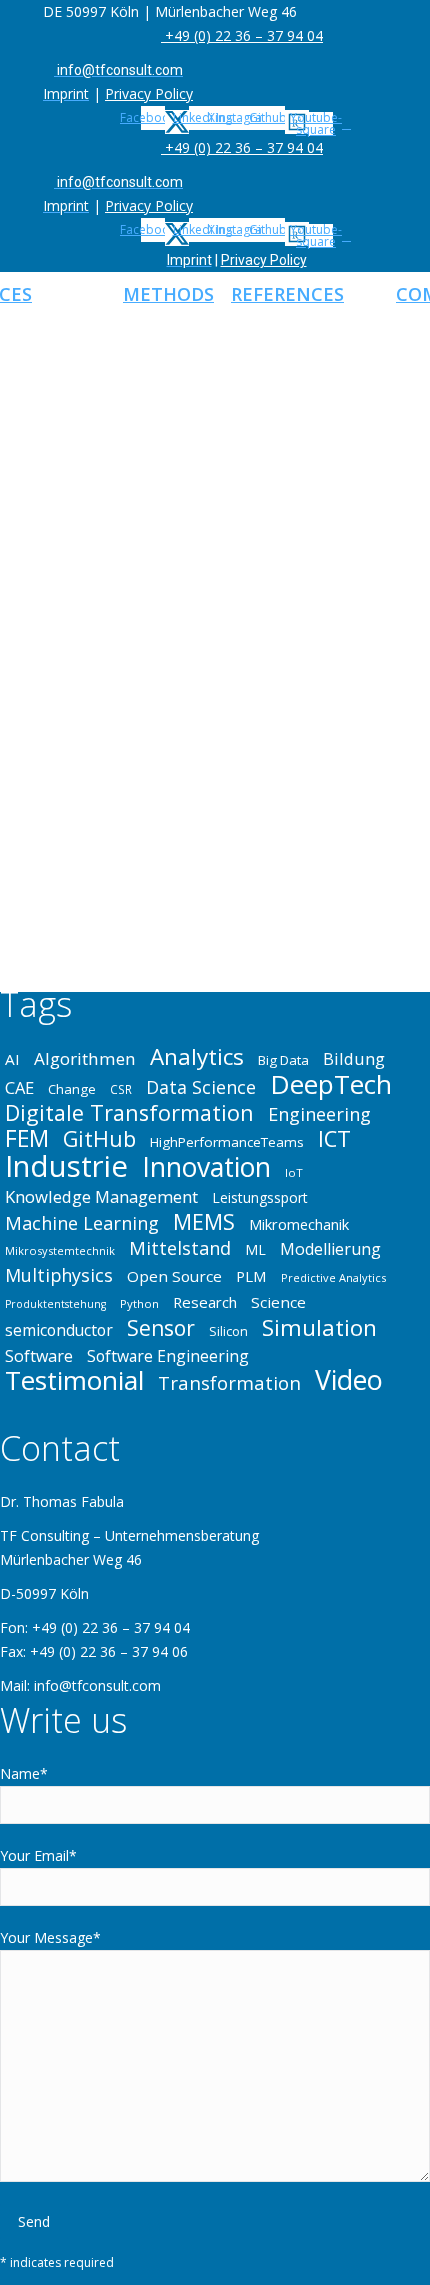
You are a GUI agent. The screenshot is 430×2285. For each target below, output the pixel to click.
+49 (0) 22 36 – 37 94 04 (242, 35)
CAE (19, 1088)
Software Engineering (168, 1356)
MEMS (204, 1222)
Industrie (66, 1166)
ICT (334, 1139)
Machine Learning (82, 1223)
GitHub (99, 1139)
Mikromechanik (299, 1224)
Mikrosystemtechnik (60, 1250)
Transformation (229, 1383)
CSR (121, 1089)
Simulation (319, 1328)
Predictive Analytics (333, 1277)
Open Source (174, 1276)
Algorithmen (85, 1059)
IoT (294, 1172)
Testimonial (74, 1380)
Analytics (197, 1057)
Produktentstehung (55, 1304)
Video (349, 1380)
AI (12, 1059)
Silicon (228, 1331)
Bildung (354, 1059)
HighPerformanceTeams (227, 1142)
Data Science (201, 1087)
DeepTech (331, 1084)
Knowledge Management (101, 1197)
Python (139, 1303)
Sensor (161, 1328)
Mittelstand (180, 1248)
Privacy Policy (149, 93)
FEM (27, 1138)
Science (278, 1302)
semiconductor (59, 1330)
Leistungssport (260, 1197)
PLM (251, 1276)
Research (205, 1302)
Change (72, 1089)
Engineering (319, 1114)
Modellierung (330, 1249)
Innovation (206, 1167)
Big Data (283, 1060)
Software (39, 1356)
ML (255, 1249)
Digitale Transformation (129, 1113)
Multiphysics (59, 1275)
